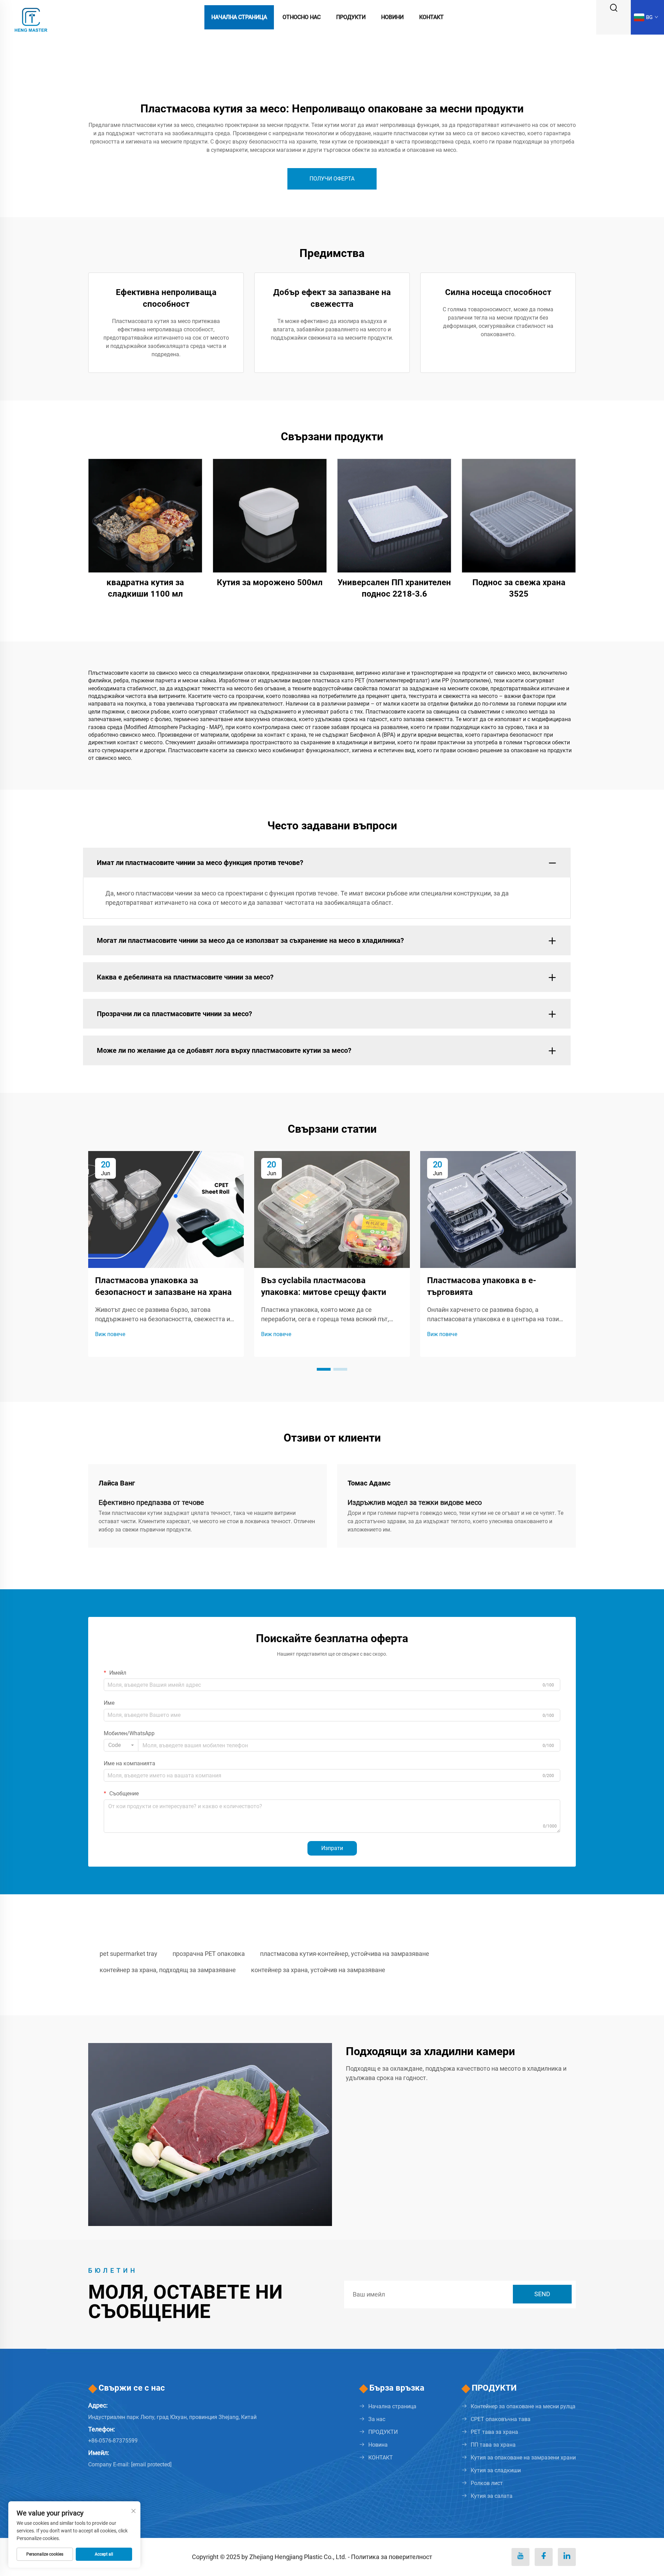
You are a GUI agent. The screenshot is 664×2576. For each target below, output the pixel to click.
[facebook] (544, 2557)
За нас (377, 2419)
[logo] (31, 17)
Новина (378, 2445)
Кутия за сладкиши (496, 2470)
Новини (392, 17)
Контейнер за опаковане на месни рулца (523, 2406)
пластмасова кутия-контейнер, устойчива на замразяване (345, 1954)
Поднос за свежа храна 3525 (519, 588)
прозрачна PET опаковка (209, 1954)
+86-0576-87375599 (113, 2441)
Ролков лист (487, 2483)
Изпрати (332, 1848)
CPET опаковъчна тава (501, 2419)
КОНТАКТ (381, 2458)
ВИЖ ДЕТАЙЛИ (145, 515)
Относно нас (302, 17)
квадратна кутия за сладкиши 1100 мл (145, 588)
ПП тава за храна (493, 2445)
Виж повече (110, 1334)
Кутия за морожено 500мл (270, 582)
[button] (324, 1369)
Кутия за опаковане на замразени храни (523, 2458)
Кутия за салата (492, 2496)
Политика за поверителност (392, 2557)
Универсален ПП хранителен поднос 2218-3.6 (394, 588)
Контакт (431, 17)
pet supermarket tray (128, 1954)
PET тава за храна (494, 2432)
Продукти (351, 17)
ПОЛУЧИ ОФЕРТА (332, 179)
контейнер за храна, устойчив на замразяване (318, 1970)
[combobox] (121, 1745)
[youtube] (520, 2557)
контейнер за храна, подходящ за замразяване (168, 1970)
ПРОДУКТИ (383, 2432)
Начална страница (239, 17)
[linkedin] (567, 2557)
